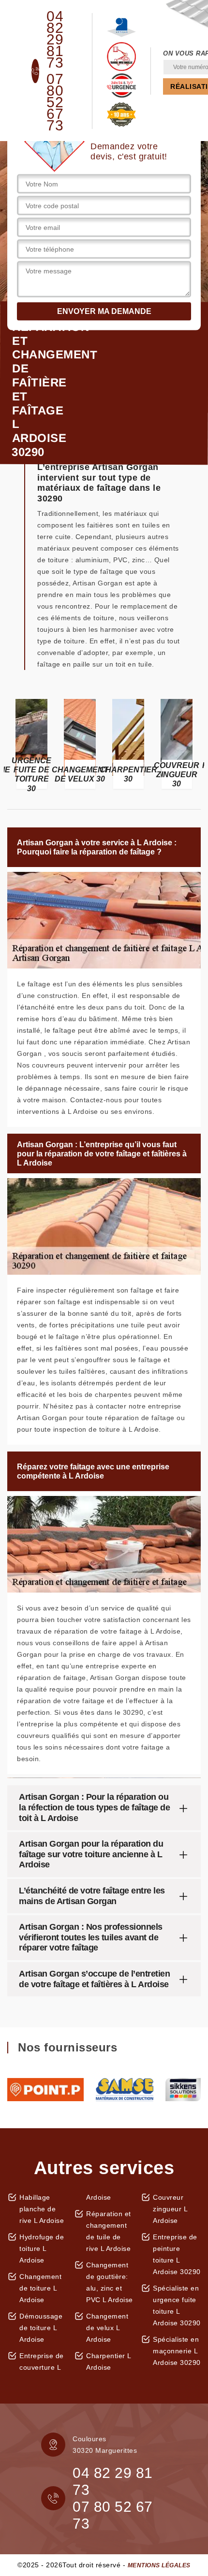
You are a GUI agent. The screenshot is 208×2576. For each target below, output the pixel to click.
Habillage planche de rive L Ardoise (42, 2209)
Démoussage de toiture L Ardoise (41, 2328)
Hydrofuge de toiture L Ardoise (42, 2249)
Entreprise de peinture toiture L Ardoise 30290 (177, 2254)
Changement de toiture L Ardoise (40, 2288)
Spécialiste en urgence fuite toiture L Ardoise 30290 (177, 2306)
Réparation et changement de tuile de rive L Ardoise (109, 2231)
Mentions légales (159, 2565)
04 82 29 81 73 (55, 40)
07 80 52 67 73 (55, 102)
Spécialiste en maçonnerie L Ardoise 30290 (177, 2351)
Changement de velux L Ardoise (107, 2328)
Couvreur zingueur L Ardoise (170, 2209)
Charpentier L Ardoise (109, 2362)
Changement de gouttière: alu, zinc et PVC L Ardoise (110, 2282)
